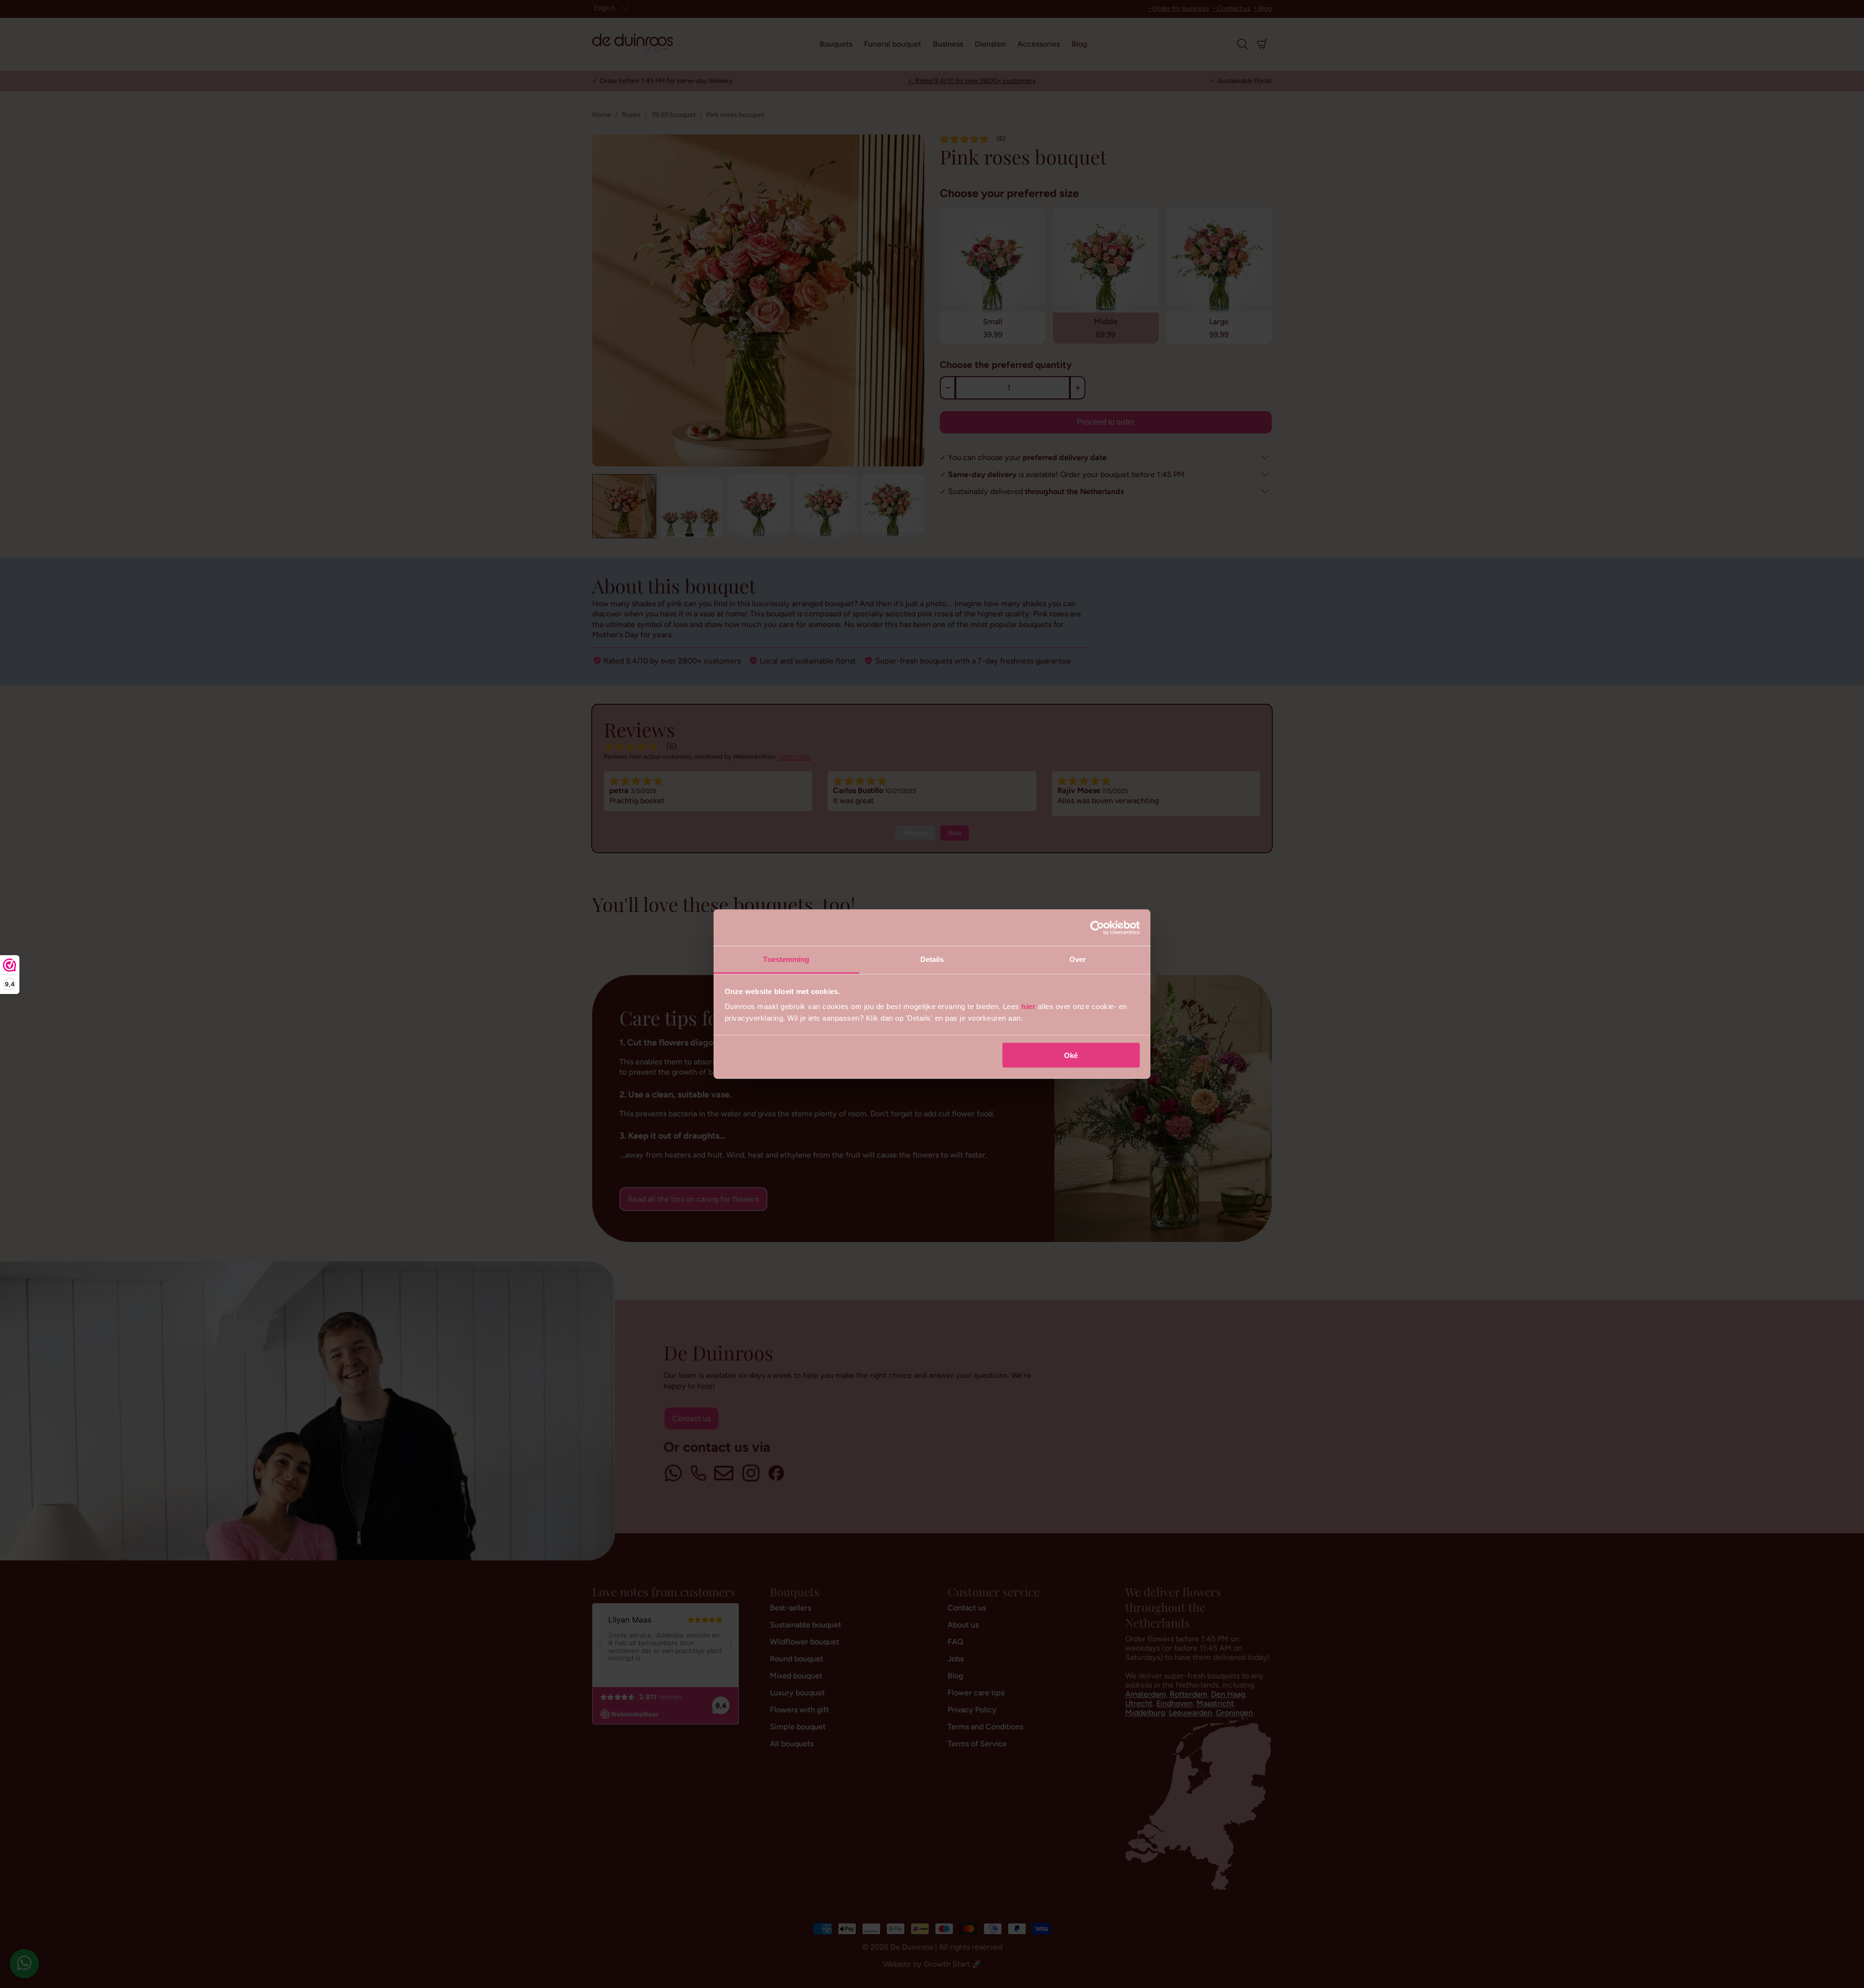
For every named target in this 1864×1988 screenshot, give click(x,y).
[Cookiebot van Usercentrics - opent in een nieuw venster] (1097, 928)
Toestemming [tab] (786, 959)
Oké (1071, 1055)
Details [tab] (932, 959)
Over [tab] (1078, 959)
